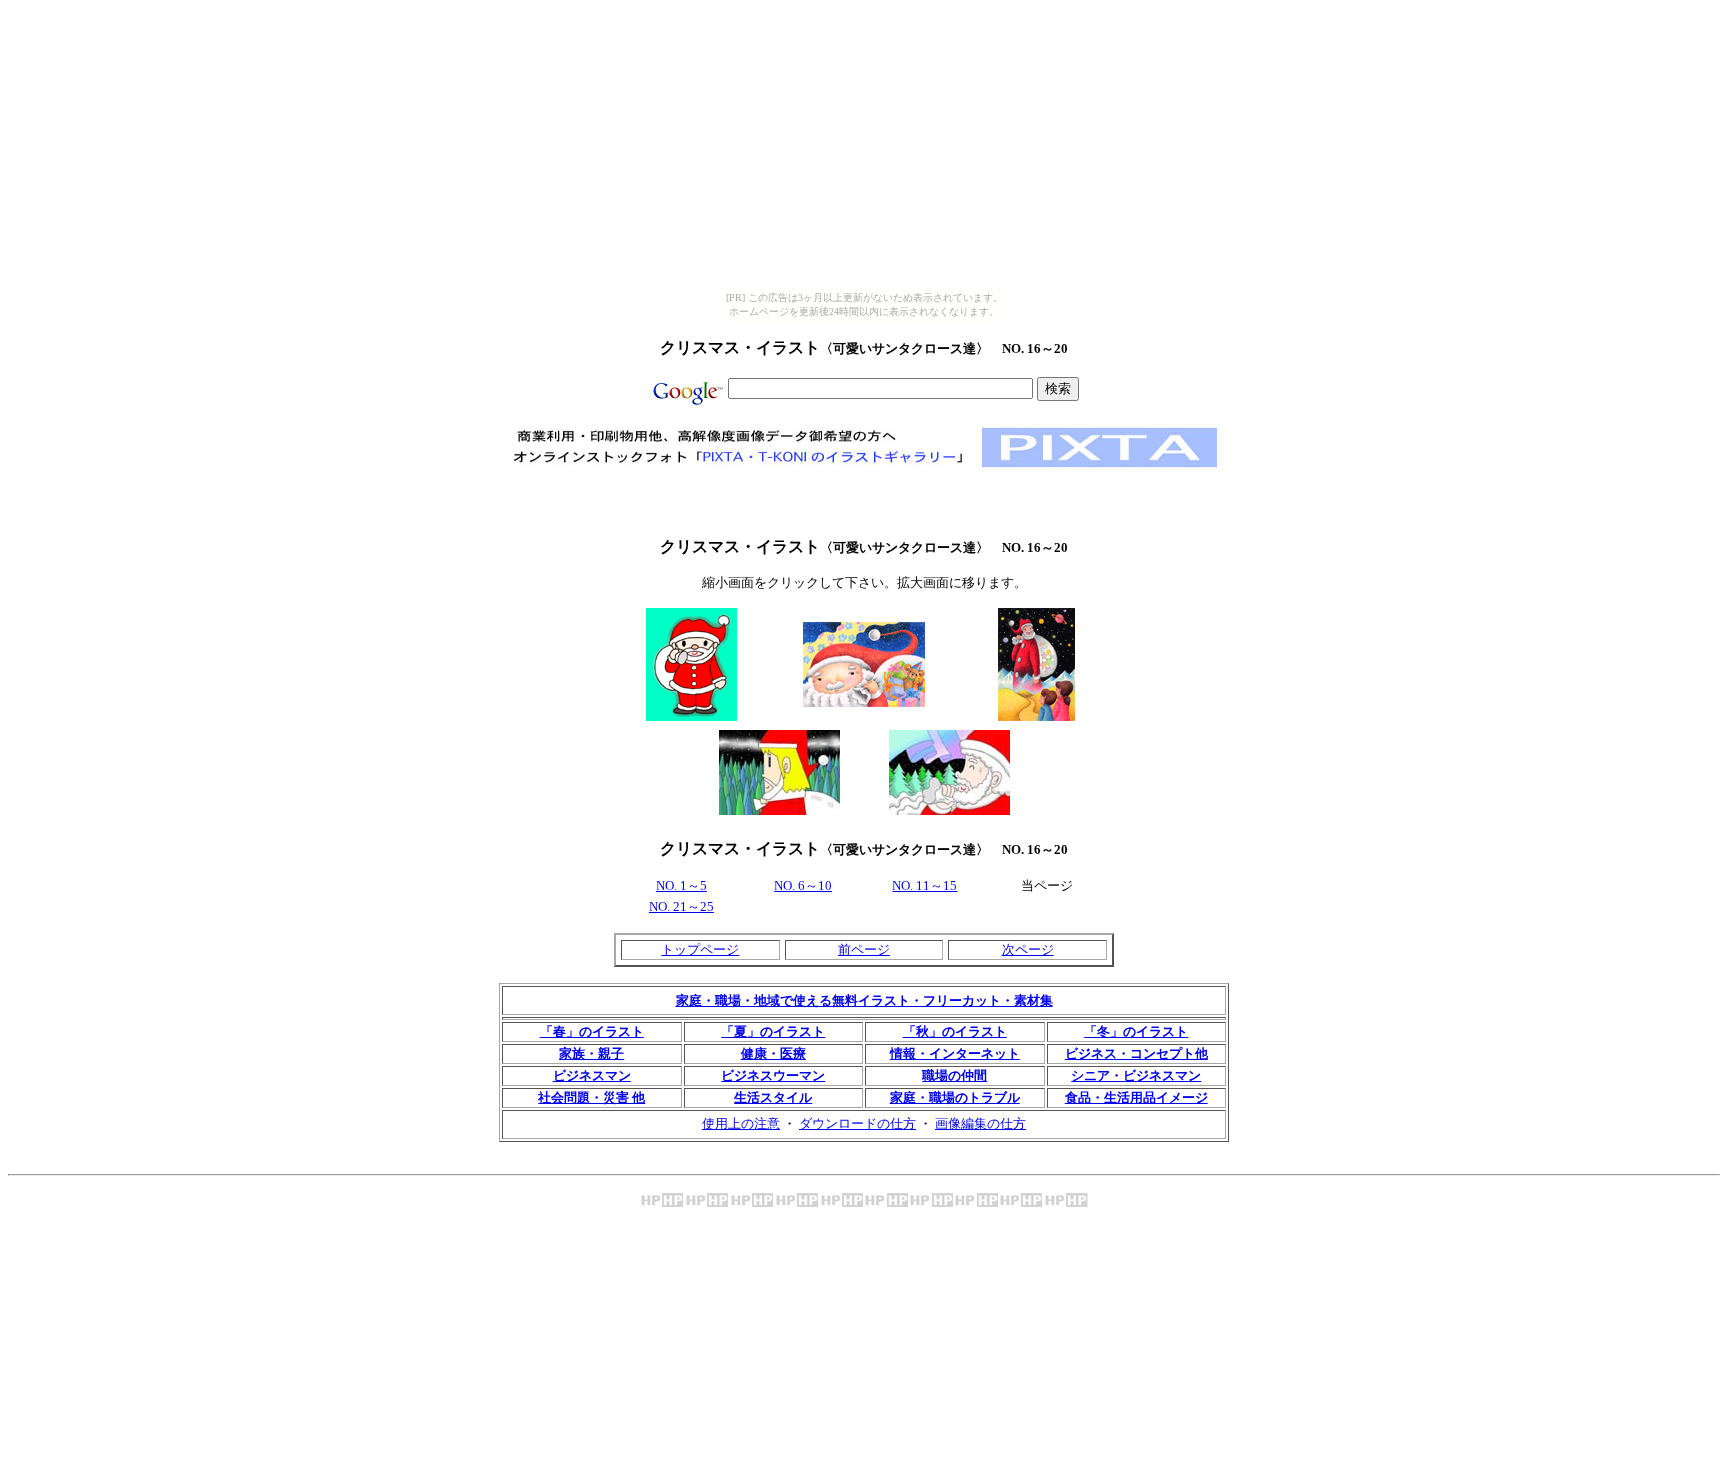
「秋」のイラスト (955, 1031)
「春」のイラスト (592, 1031)
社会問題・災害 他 (591, 1097)
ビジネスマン (592, 1075)
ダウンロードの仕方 (857, 1123)
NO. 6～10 (803, 885)
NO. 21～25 (681, 906)
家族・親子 (591, 1053)
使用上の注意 (741, 1123)
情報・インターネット (955, 1053)
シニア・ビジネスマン (1136, 1075)
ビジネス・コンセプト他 (1136, 1053)
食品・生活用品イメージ (1136, 1097)
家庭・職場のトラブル (955, 1097)
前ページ (864, 949)
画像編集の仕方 (980, 1123)
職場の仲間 (954, 1075)
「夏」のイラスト (773, 1031)
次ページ (1028, 949)
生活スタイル (773, 1097)
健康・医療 (773, 1053)
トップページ (700, 949)
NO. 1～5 (681, 885)
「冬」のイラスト (1136, 1031)
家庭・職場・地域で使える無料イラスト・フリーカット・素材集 (864, 1000)
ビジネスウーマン (773, 1075)
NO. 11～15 (924, 885)
